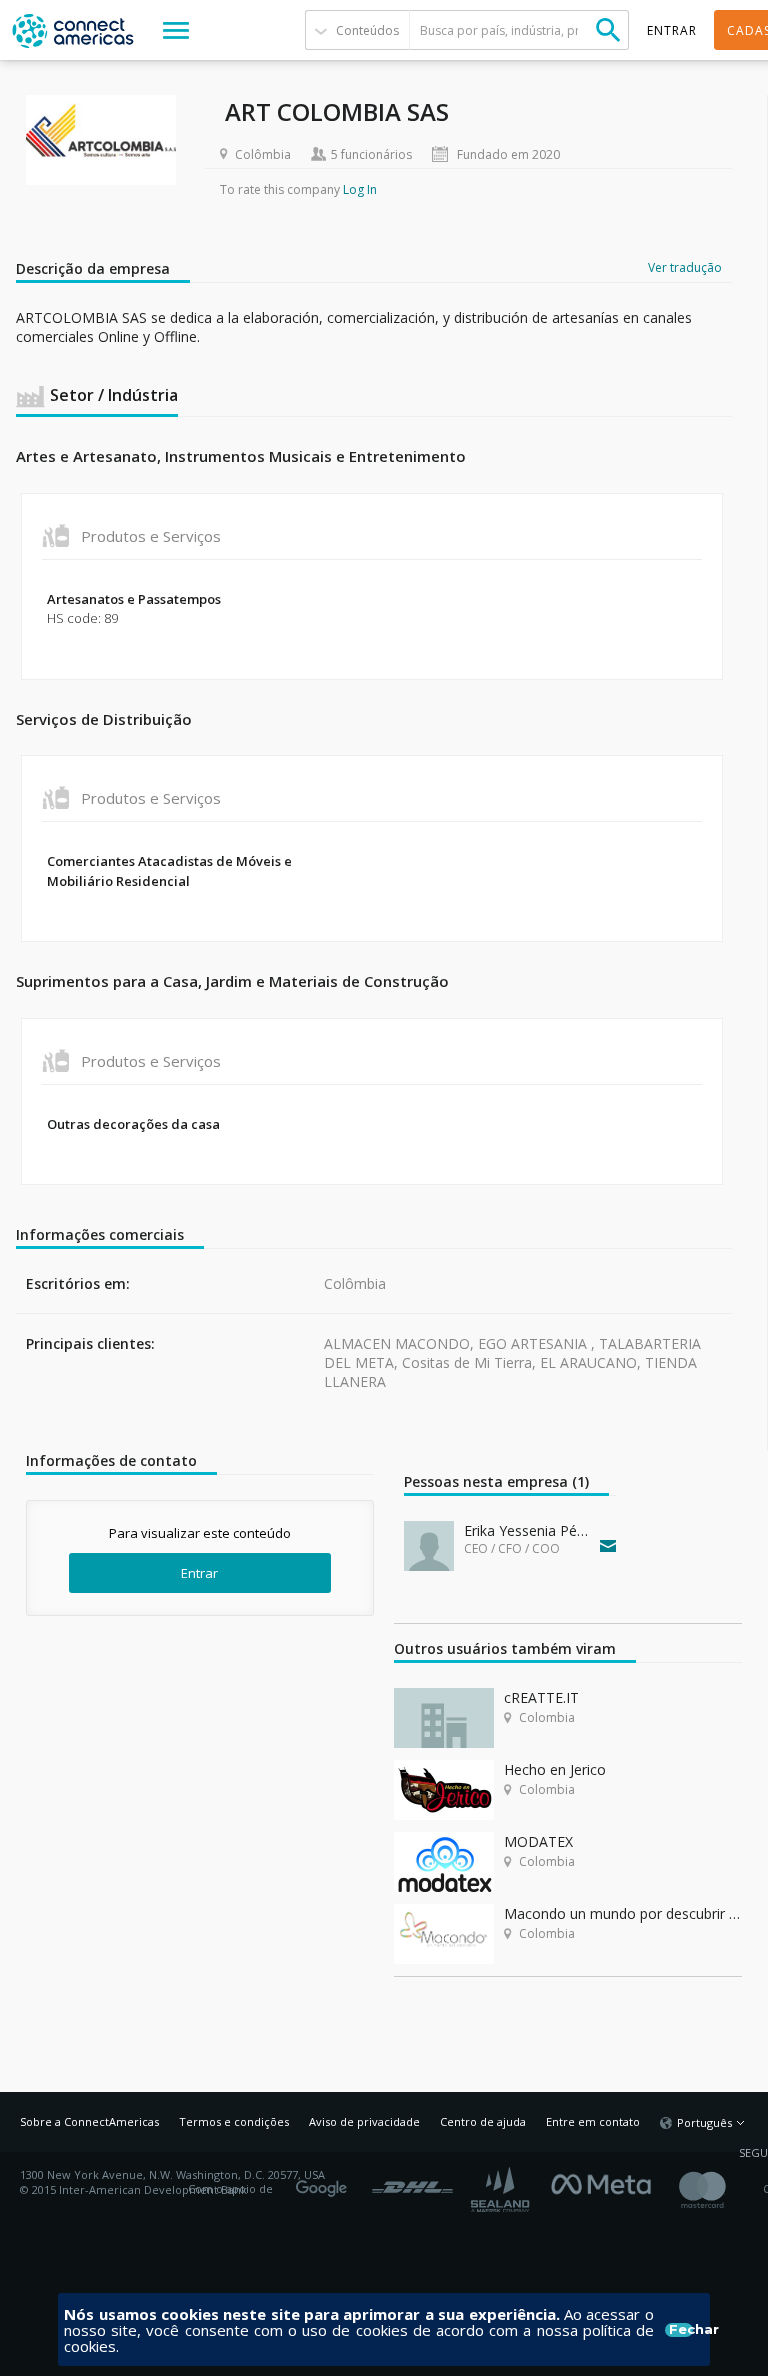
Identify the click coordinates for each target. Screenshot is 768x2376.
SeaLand (502, 2189)
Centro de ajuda (483, 2121)
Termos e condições (234, 2121)
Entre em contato (593, 2121)
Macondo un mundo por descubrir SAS (623, 1913)
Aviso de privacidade (364, 2121)
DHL (412, 2182)
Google (325, 2182)
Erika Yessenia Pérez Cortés (527, 1530)
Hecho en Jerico (555, 1769)
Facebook (606, 2182)
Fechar (681, 2330)
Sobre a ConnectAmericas (89, 2121)
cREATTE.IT (541, 1697)
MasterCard (719, 2189)
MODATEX (538, 1841)
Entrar (199, 1573)
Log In (360, 189)
